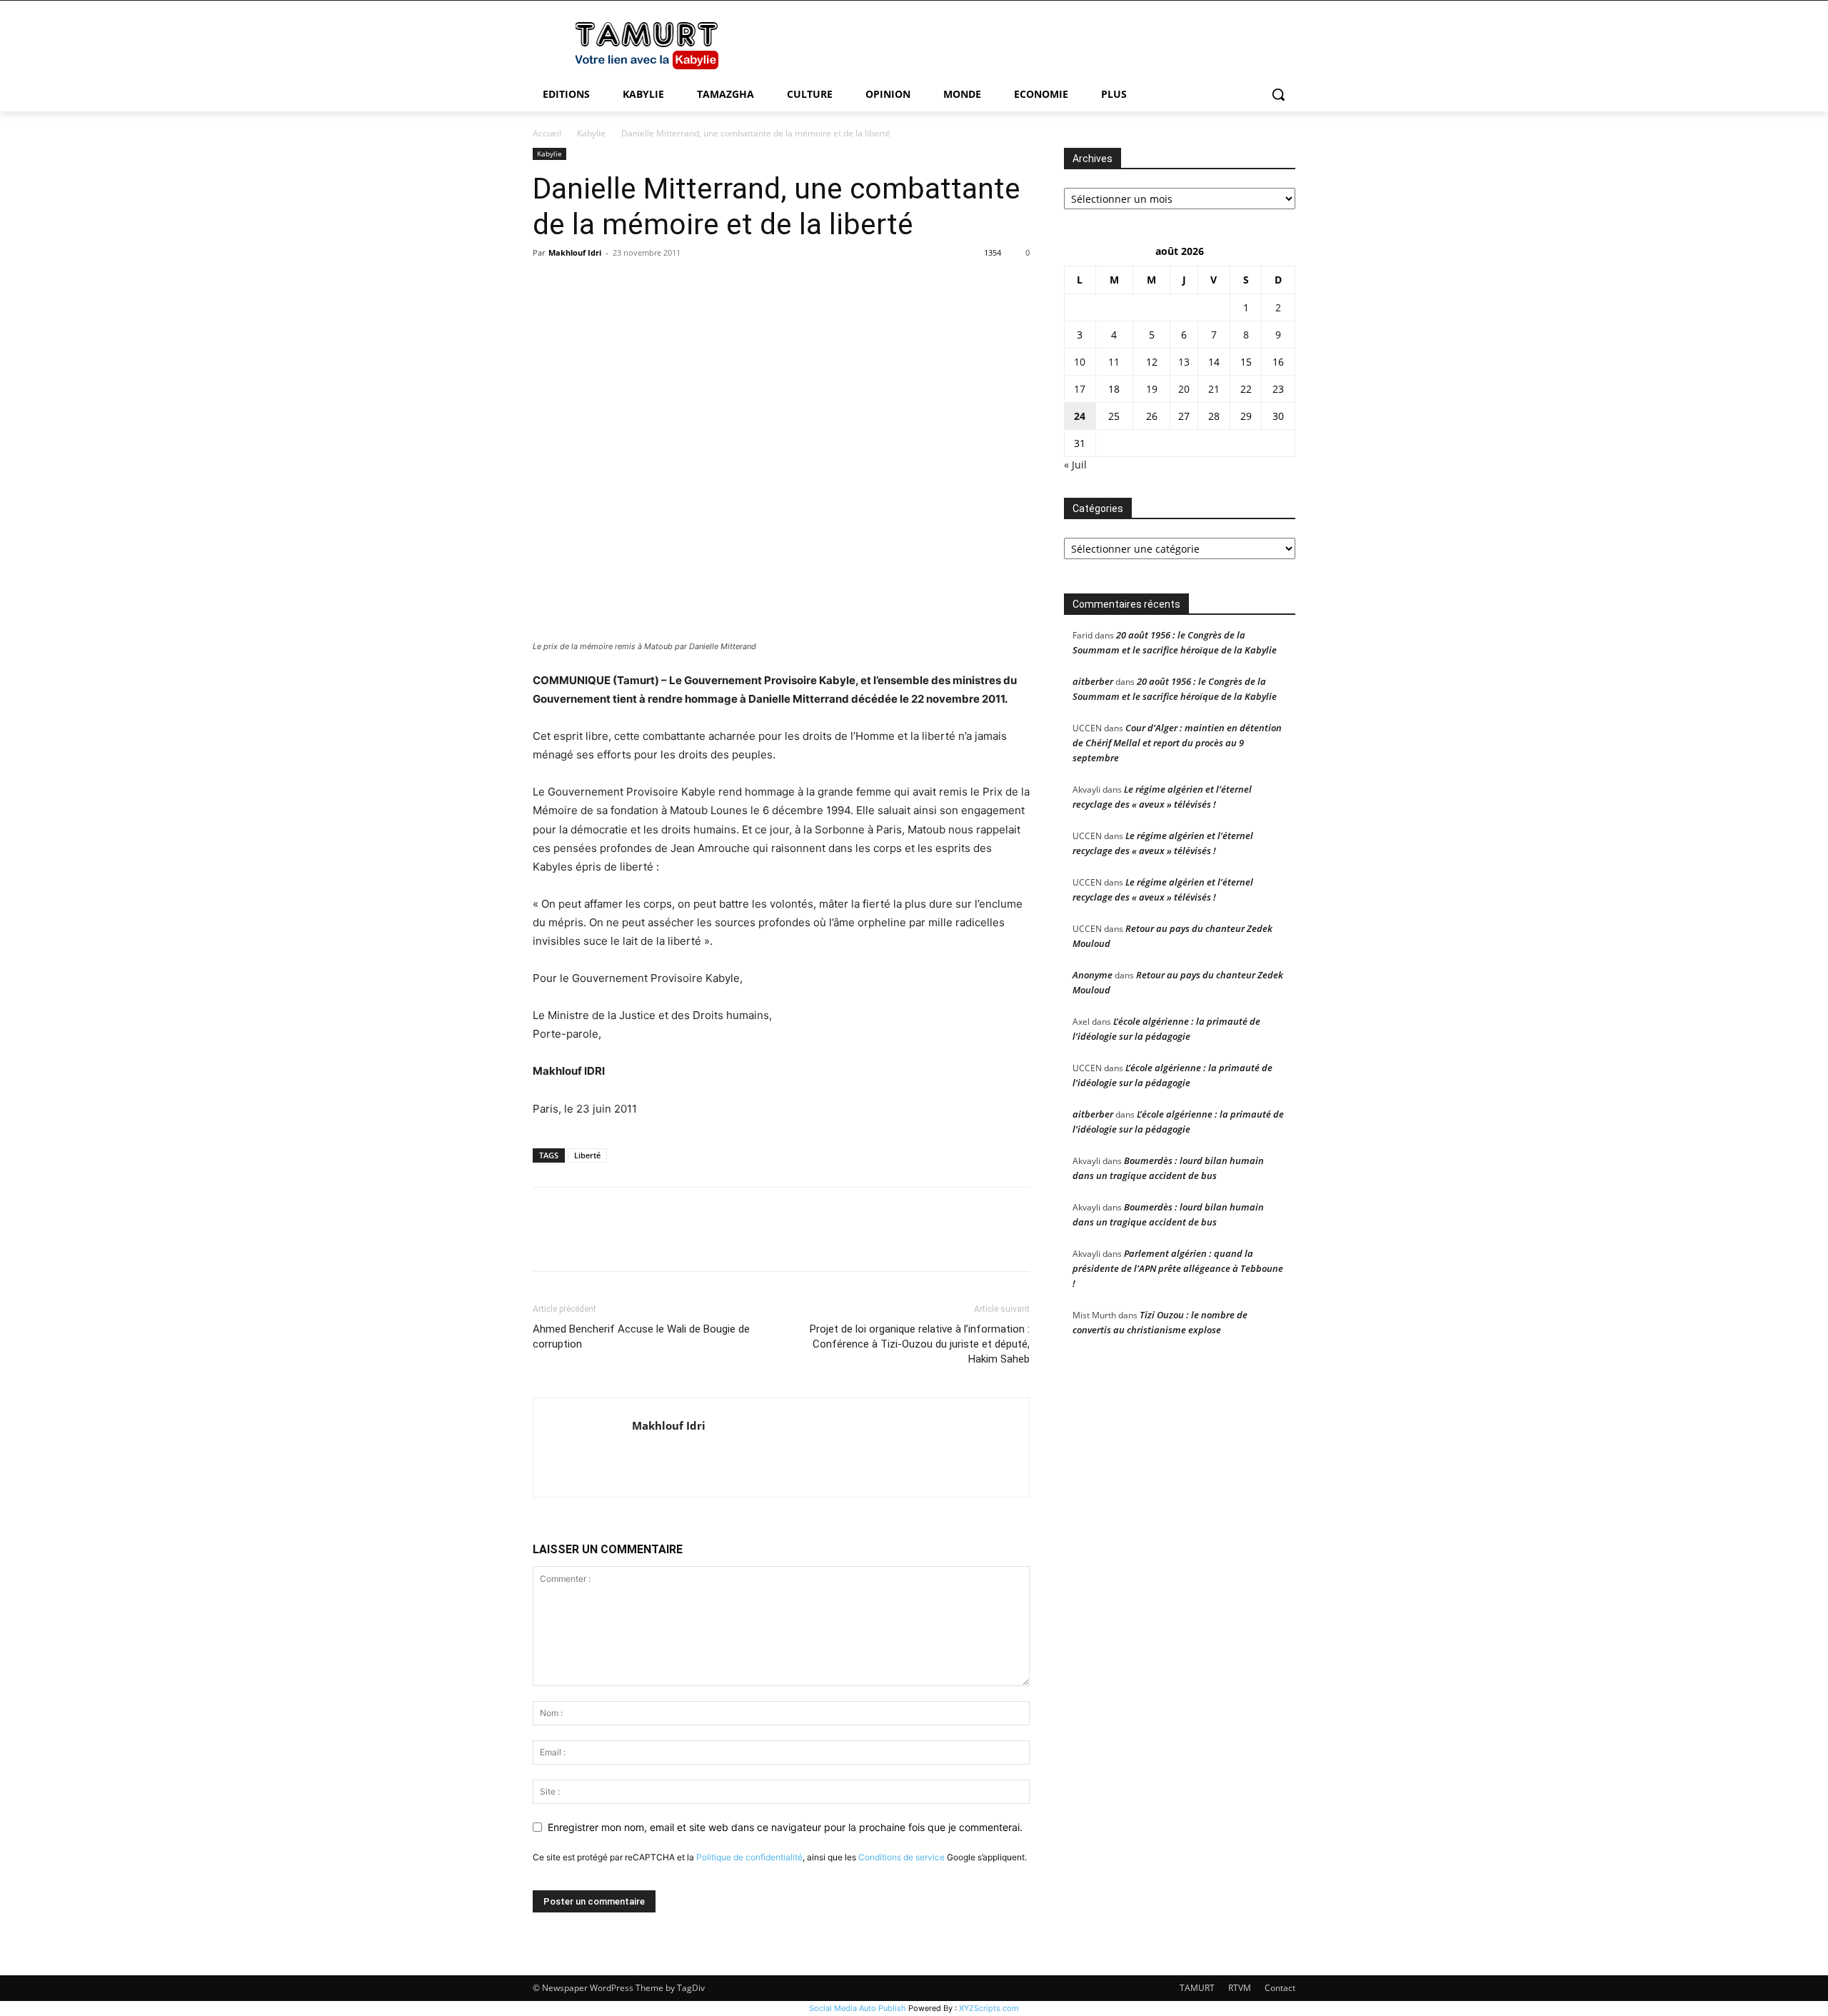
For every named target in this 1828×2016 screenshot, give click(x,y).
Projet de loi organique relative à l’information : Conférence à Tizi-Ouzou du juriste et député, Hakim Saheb (920, 1344)
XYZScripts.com (989, 2008)
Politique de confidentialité (749, 1857)
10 (1080, 362)
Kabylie (591, 133)
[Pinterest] (613, 285)
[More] (679, 285)
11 (1114, 362)
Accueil (547, 133)
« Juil (1075, 465)
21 (1214, 389)
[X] (580, 285)
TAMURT (1197, 1988)
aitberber (1093, 681)
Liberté (587, 1155)
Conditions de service (902, 1857)
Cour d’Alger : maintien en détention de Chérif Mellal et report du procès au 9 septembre (1177, 743)
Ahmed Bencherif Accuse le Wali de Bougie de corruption (641, 1337)
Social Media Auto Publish (858, 2008)
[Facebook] (547, 285)
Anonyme (1093, 975)
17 (1080, 389)
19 (1152, 389)
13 (1184, 362)
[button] (1278, 94)
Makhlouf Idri (575, 252)
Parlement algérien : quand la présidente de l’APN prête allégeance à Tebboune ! (1178, 1268)
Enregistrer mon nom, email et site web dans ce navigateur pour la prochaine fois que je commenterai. (785, 1827)
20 (1184, 389)
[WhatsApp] (646, 285)
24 (1080, 416)
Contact (1280, 1988)
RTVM (1240, 1988)
